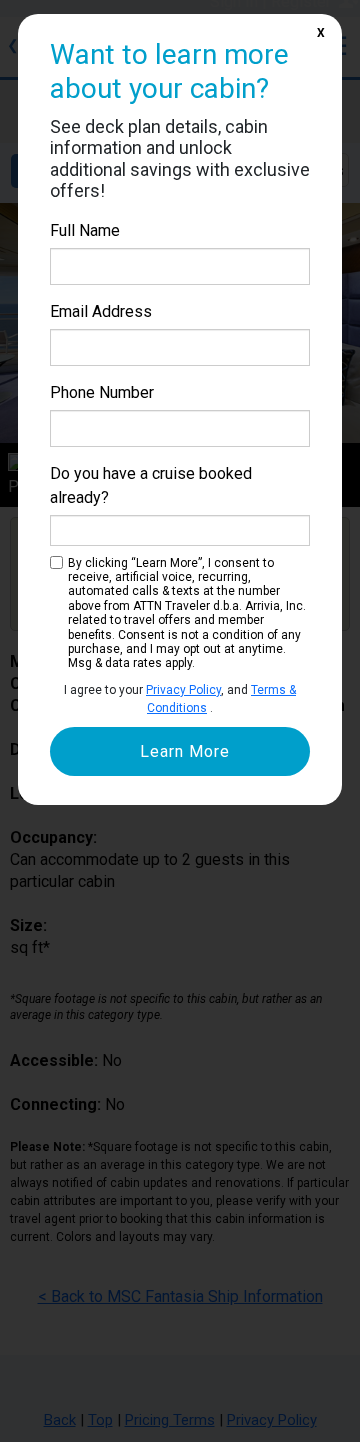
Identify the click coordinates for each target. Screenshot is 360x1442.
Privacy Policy (183, 690)
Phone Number (102, 392)
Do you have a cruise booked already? (151, 485)
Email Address (101, 311)
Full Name (85, 230)
